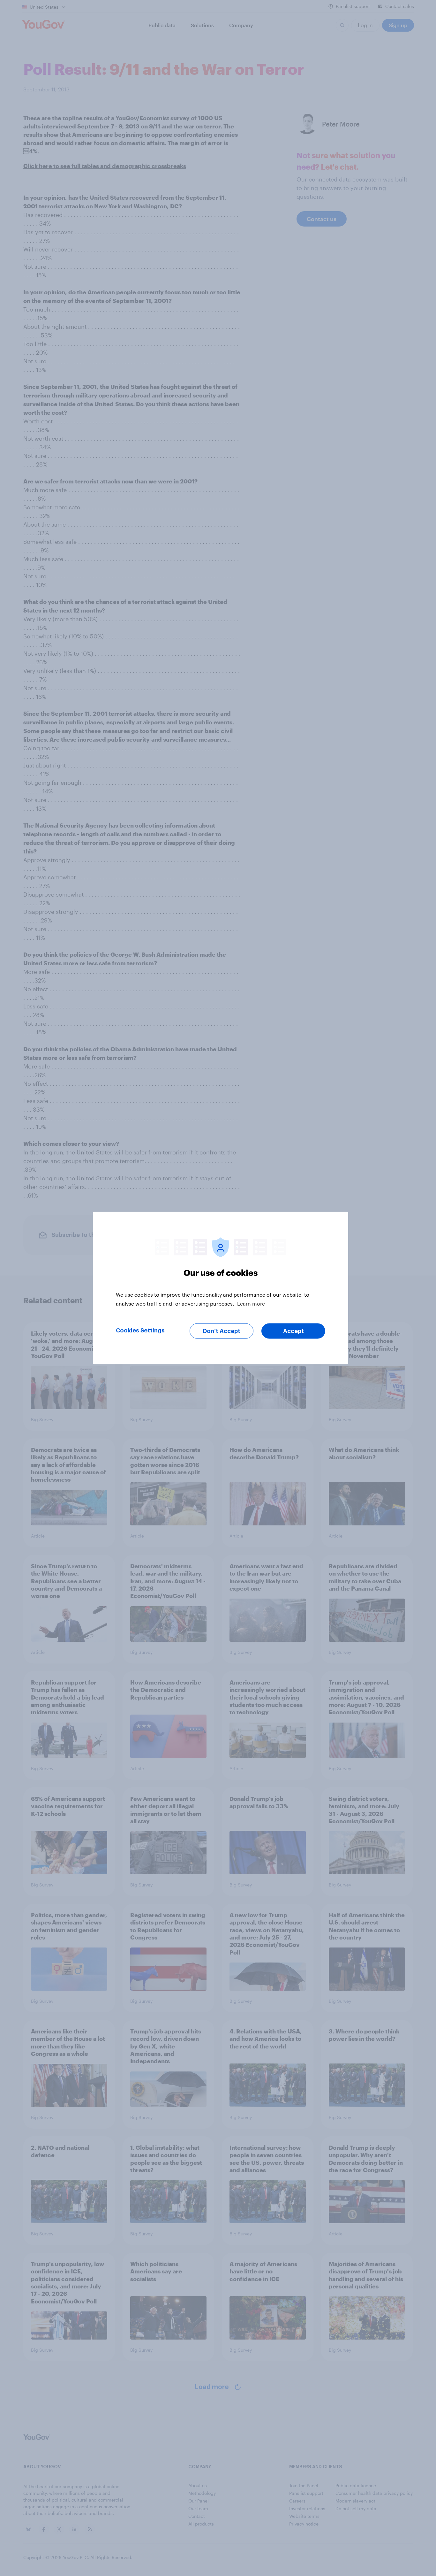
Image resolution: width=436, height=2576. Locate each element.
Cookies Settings (140, 1330)
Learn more (251, 1303)
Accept (293, 1331)
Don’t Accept (222, 1331)
